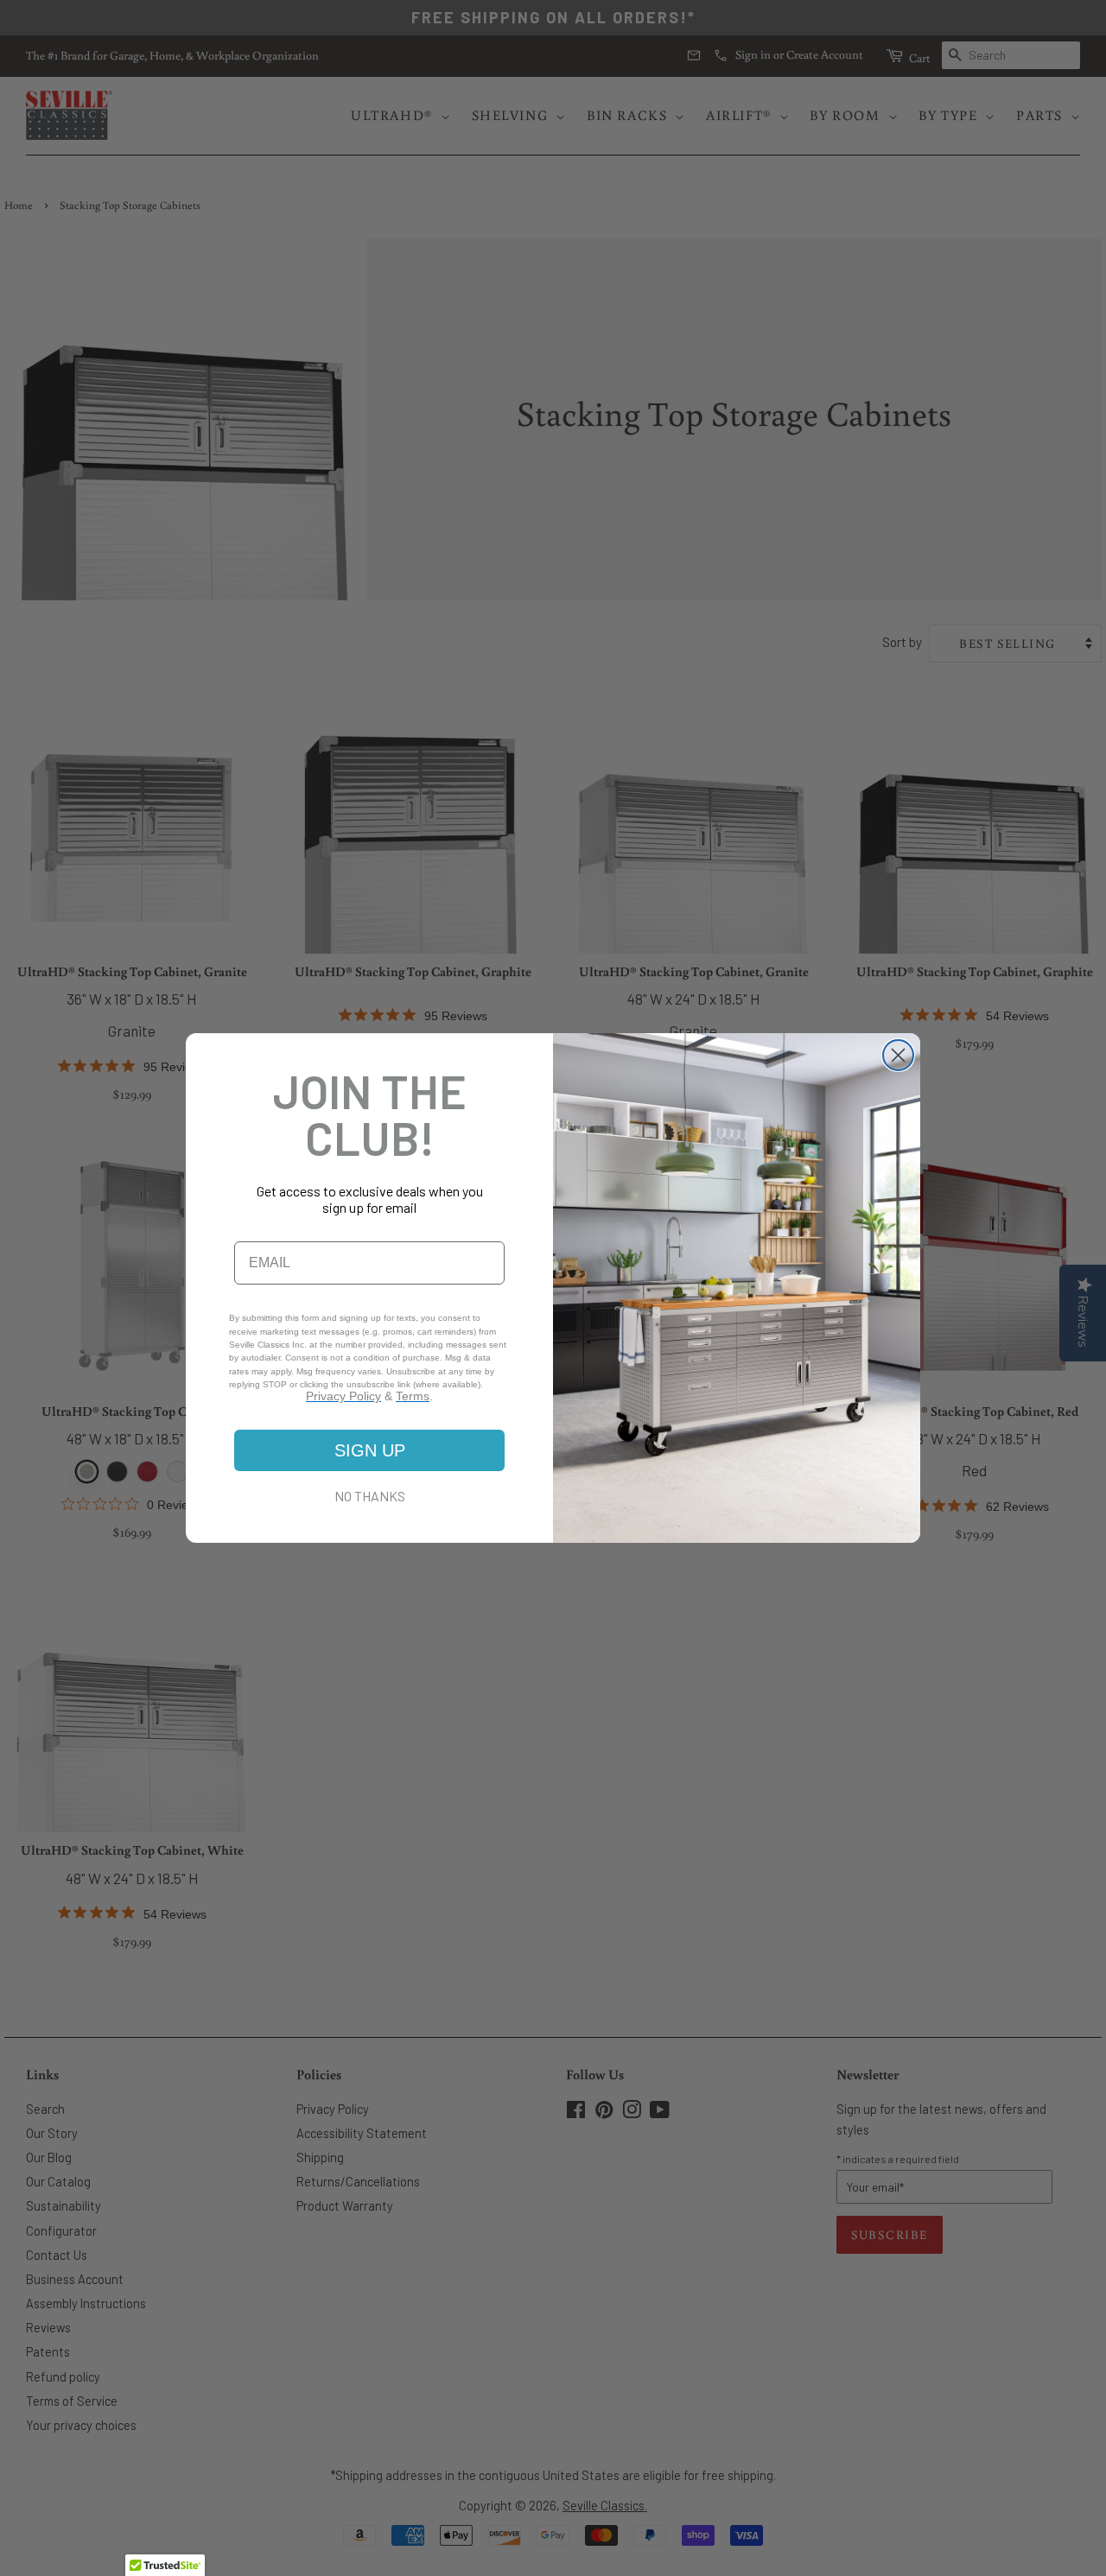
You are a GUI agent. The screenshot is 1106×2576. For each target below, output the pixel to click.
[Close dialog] (898, 1055)
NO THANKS (370, 1496)
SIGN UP (370, 1450)
